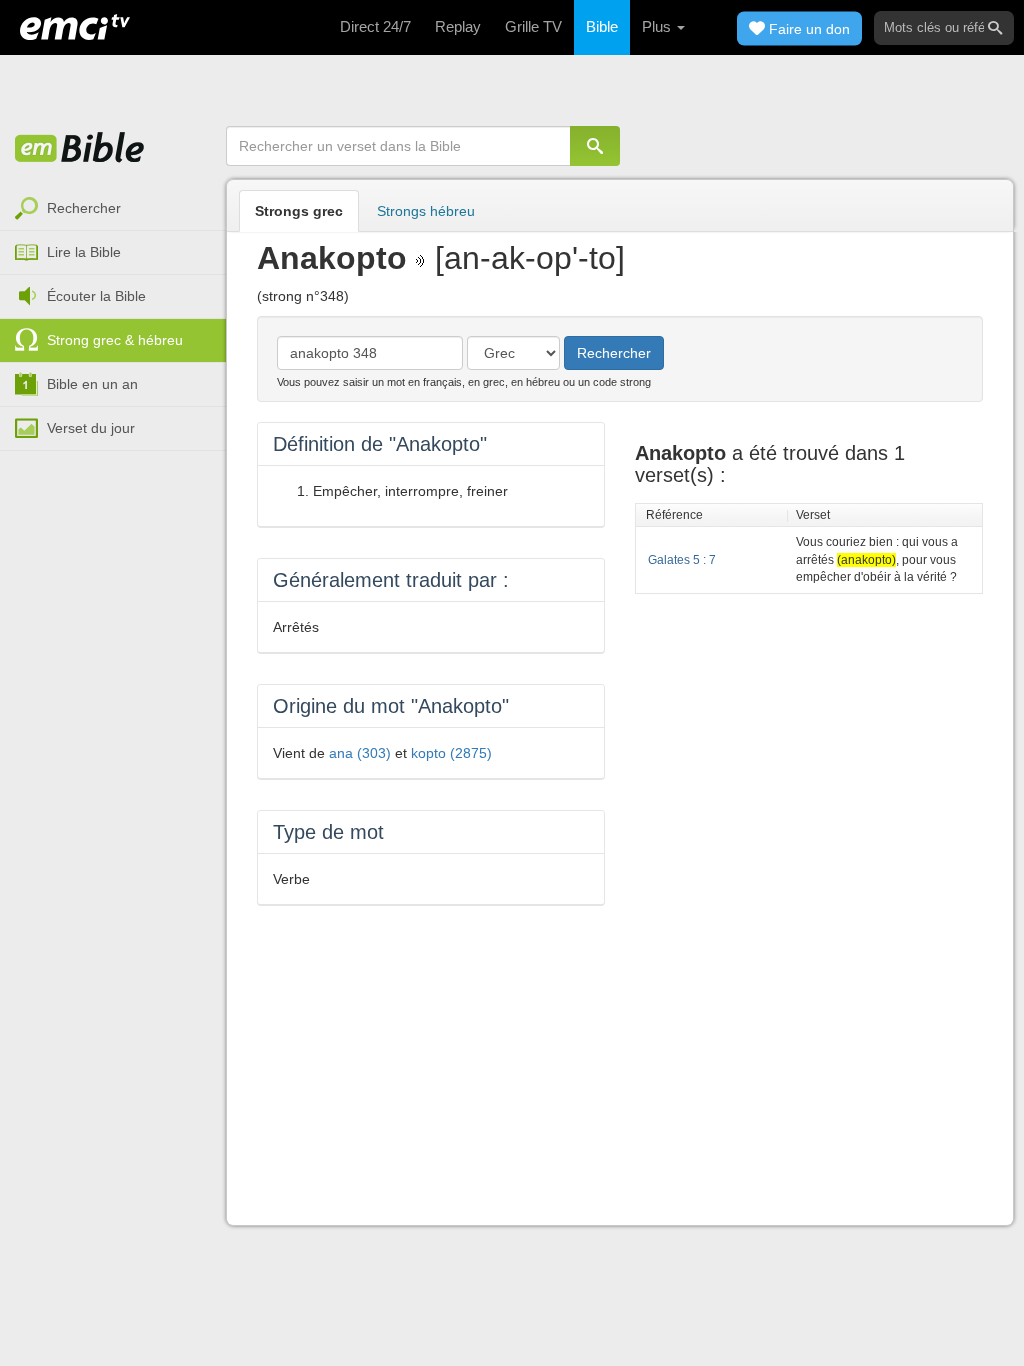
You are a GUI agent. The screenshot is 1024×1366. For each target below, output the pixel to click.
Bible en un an (92, 384)
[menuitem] (113, 209)
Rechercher (84, 208)
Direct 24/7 (375, 26)
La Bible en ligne (80, 149)
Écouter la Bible (96, 296)
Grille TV (533, 26)
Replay (458, 26)
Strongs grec (299, 211)
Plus (658, 26)
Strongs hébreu (426, 211)
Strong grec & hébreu (115, 340)
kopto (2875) (451, 753)
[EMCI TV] (75, 25)
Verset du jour (91, 428)
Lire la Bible (84, 252)
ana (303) (360, 753)
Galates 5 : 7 (682, 560)
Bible (602, 26)
